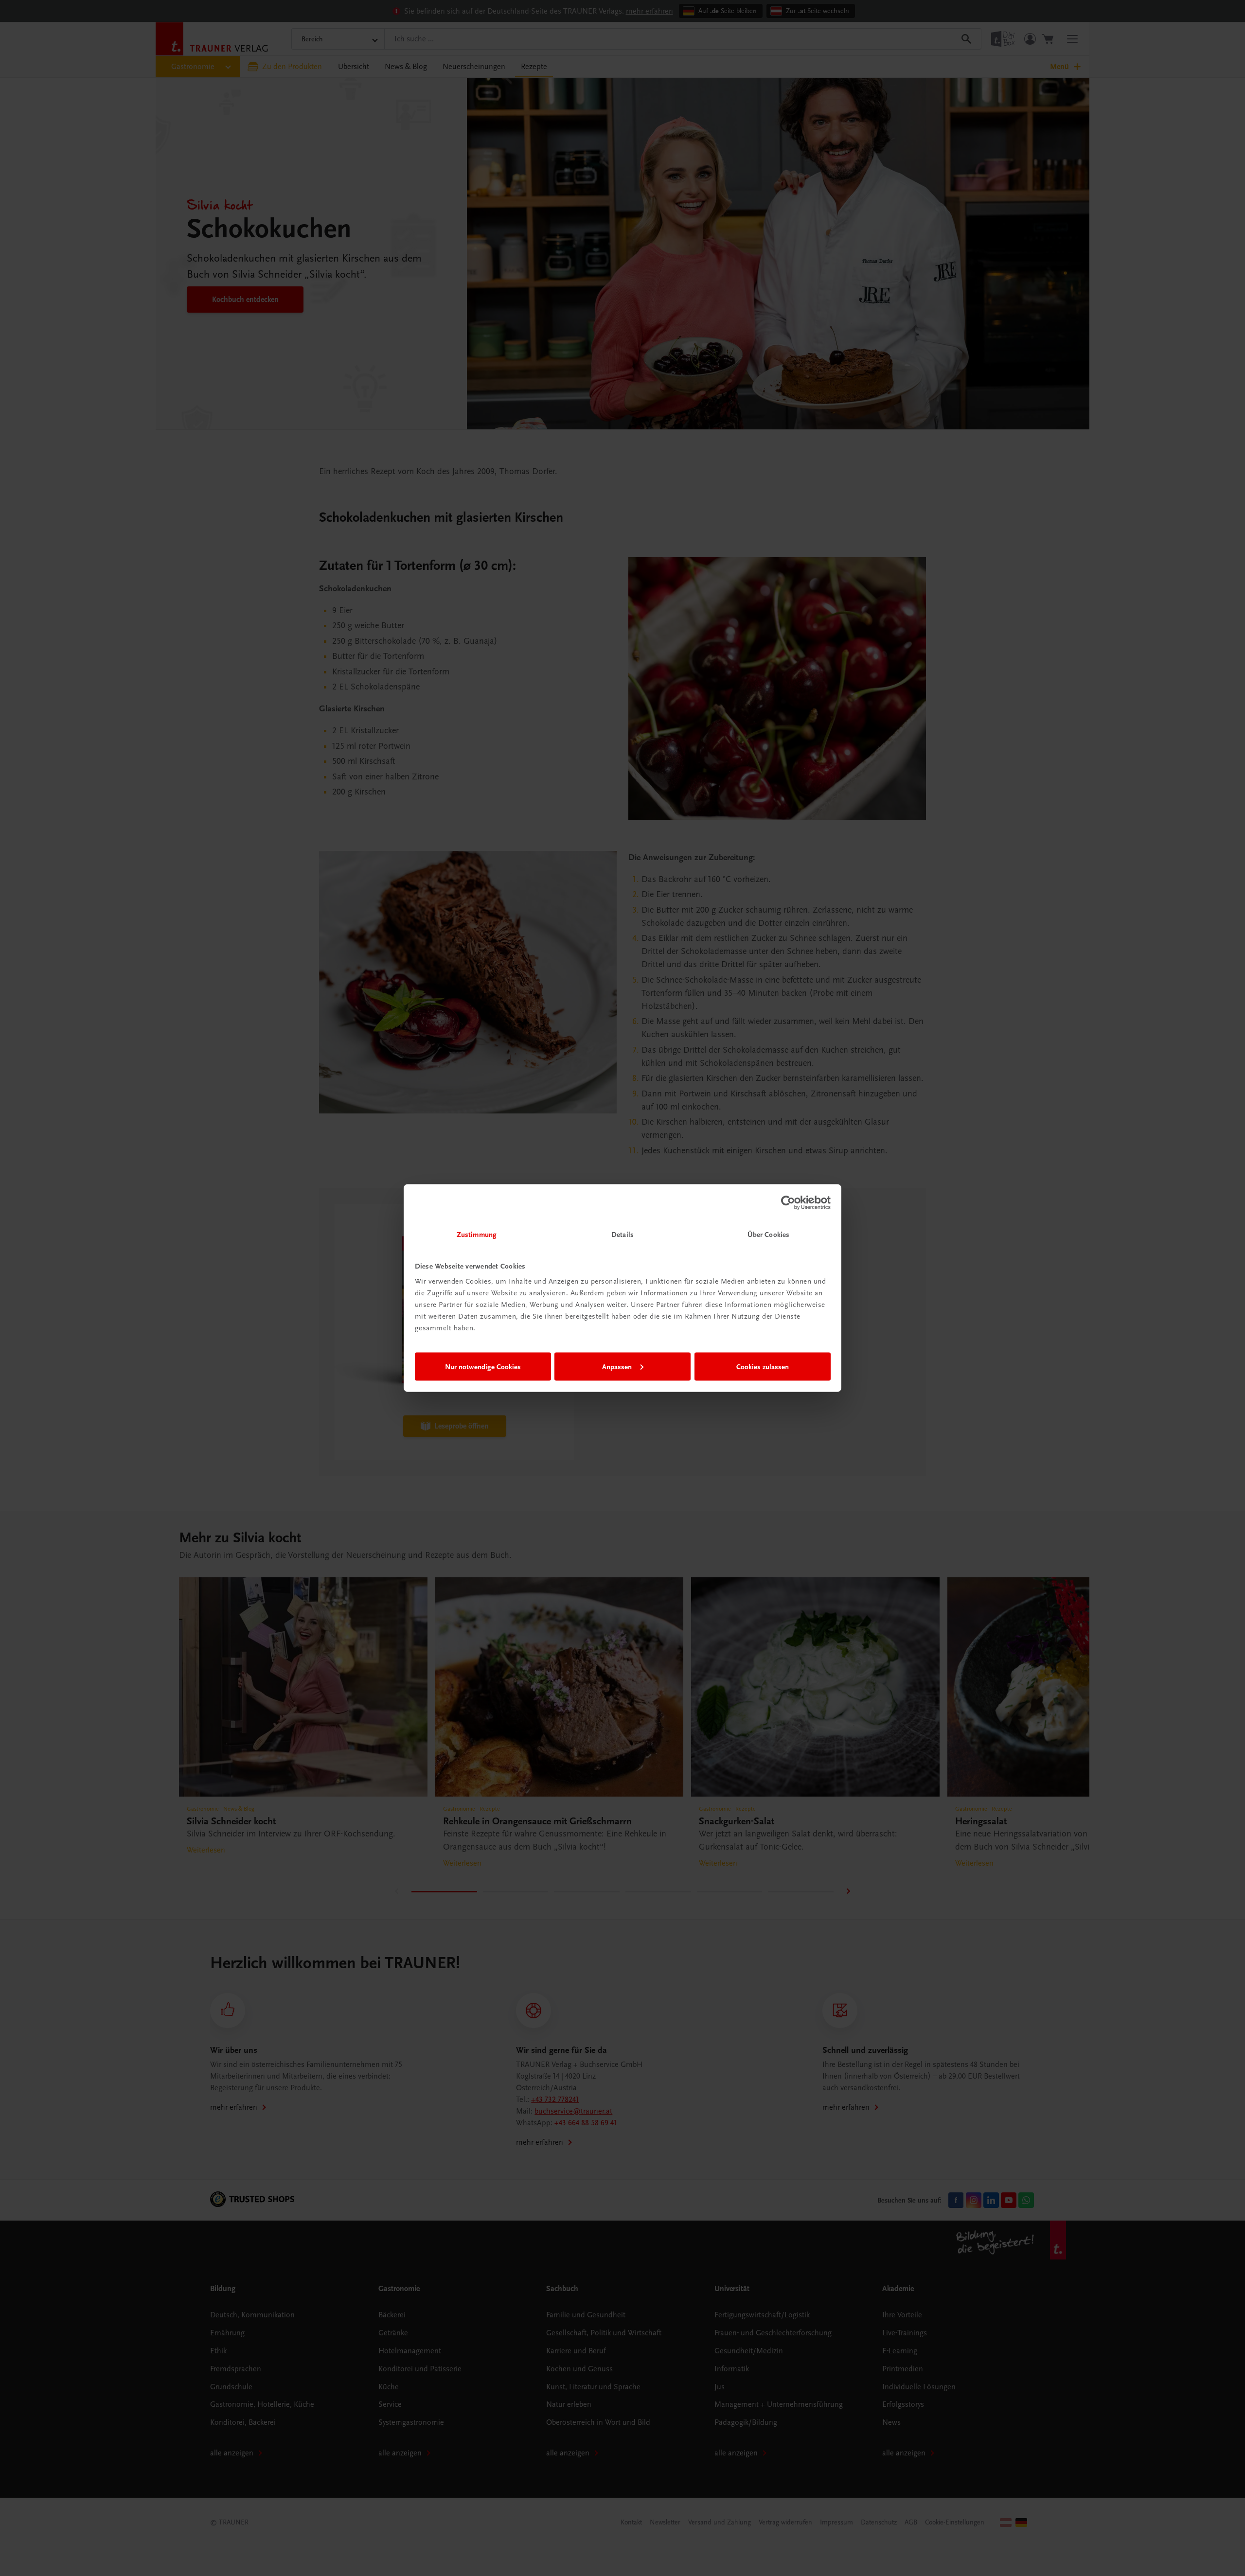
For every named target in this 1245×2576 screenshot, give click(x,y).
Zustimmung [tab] (477, 1235)
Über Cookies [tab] (768, 1235)
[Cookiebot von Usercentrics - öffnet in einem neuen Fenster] (788, 1202)
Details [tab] (622, 1235)
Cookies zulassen (763, 1366)
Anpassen (617, 1366)
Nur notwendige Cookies (483, 1366)
